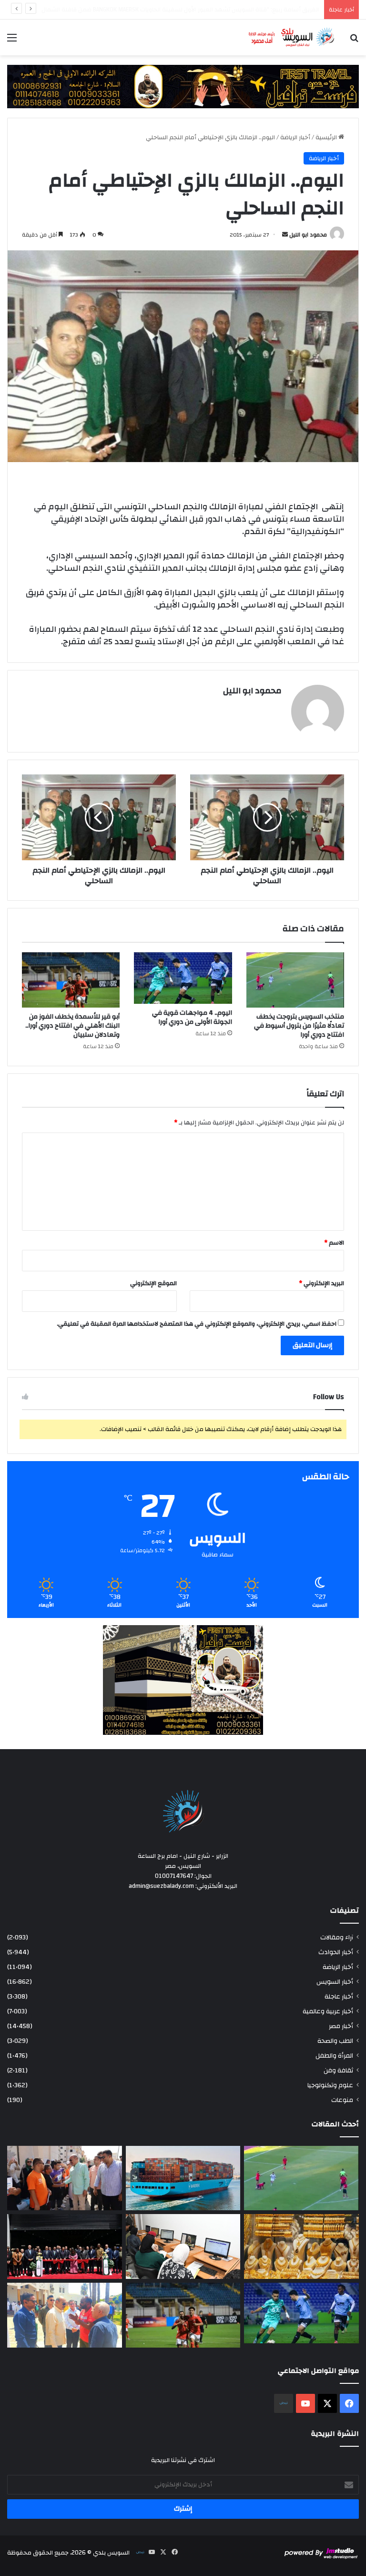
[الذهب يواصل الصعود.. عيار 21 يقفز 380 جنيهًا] (301, 2246)
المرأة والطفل (334, 2056)
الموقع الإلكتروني (153, 1283)
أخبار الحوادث (336, 1952)
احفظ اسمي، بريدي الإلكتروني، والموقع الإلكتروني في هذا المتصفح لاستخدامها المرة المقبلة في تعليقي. (197, 1324)
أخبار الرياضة (295, 137)
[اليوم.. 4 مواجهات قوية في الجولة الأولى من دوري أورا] (183, 978)
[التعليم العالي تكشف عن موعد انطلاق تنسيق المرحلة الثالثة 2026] (183, 2246)
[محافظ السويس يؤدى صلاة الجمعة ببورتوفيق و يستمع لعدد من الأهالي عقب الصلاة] (65, 2315)
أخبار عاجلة (339, 1996)
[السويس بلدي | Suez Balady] (292, 37)
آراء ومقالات (337, 1937)
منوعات (342, 2100)
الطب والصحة (335, 2041)
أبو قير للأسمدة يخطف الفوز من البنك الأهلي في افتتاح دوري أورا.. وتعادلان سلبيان (72, 1026)
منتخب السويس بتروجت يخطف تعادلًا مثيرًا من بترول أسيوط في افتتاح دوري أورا (299, 1026)
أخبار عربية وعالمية (328, 2011)
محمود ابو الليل (308, 235)
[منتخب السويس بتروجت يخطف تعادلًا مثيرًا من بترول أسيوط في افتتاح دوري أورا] (295, 980)
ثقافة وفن (338, 2070)
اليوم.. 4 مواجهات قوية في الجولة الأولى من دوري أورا (192, 1017)
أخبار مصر (341, 2026)
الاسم (334, 1243)
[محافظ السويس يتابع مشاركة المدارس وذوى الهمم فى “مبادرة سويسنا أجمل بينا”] (65, 2178)
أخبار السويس (335, 1982)
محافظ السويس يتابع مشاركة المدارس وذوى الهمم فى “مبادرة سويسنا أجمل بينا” (210, 10)
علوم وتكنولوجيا (330, 2085)
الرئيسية (327, 137)
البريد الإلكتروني (321, 1283)
